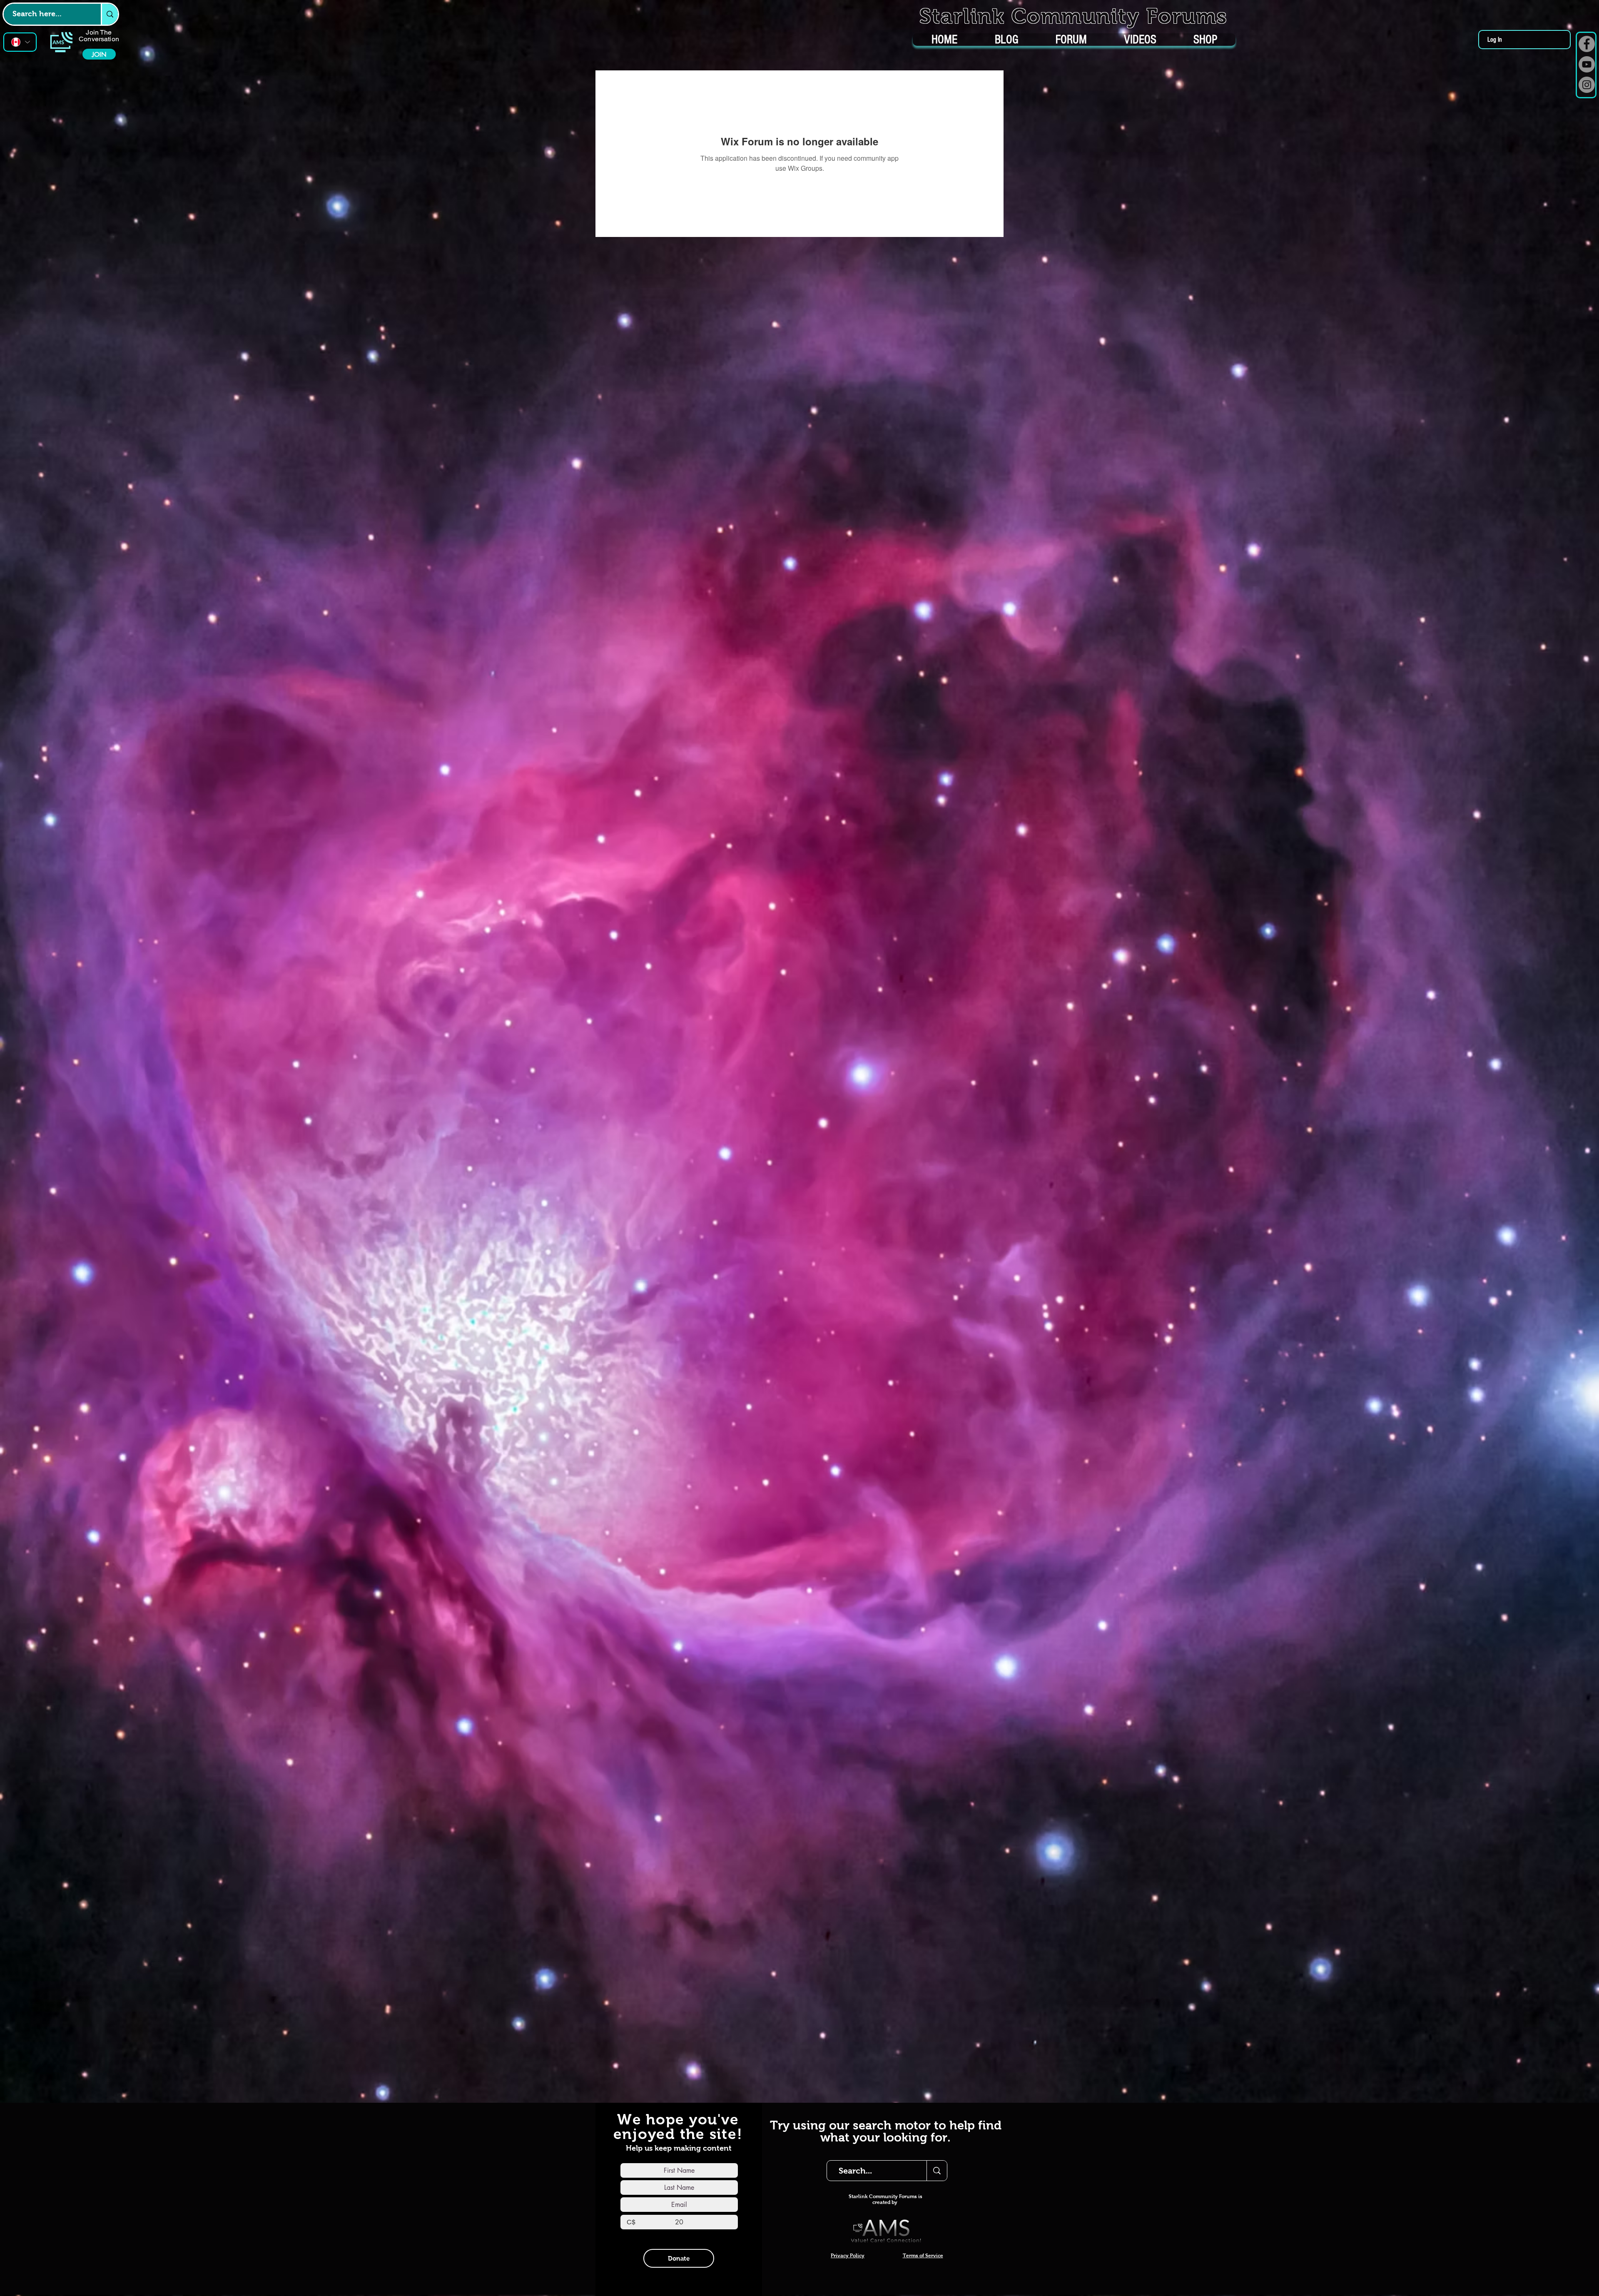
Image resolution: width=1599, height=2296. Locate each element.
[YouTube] (1587, 64)
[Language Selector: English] (20, 42)
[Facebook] (1587, 44)
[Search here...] (109, 14)
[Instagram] (1587, 85)
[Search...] (937, 2171)
